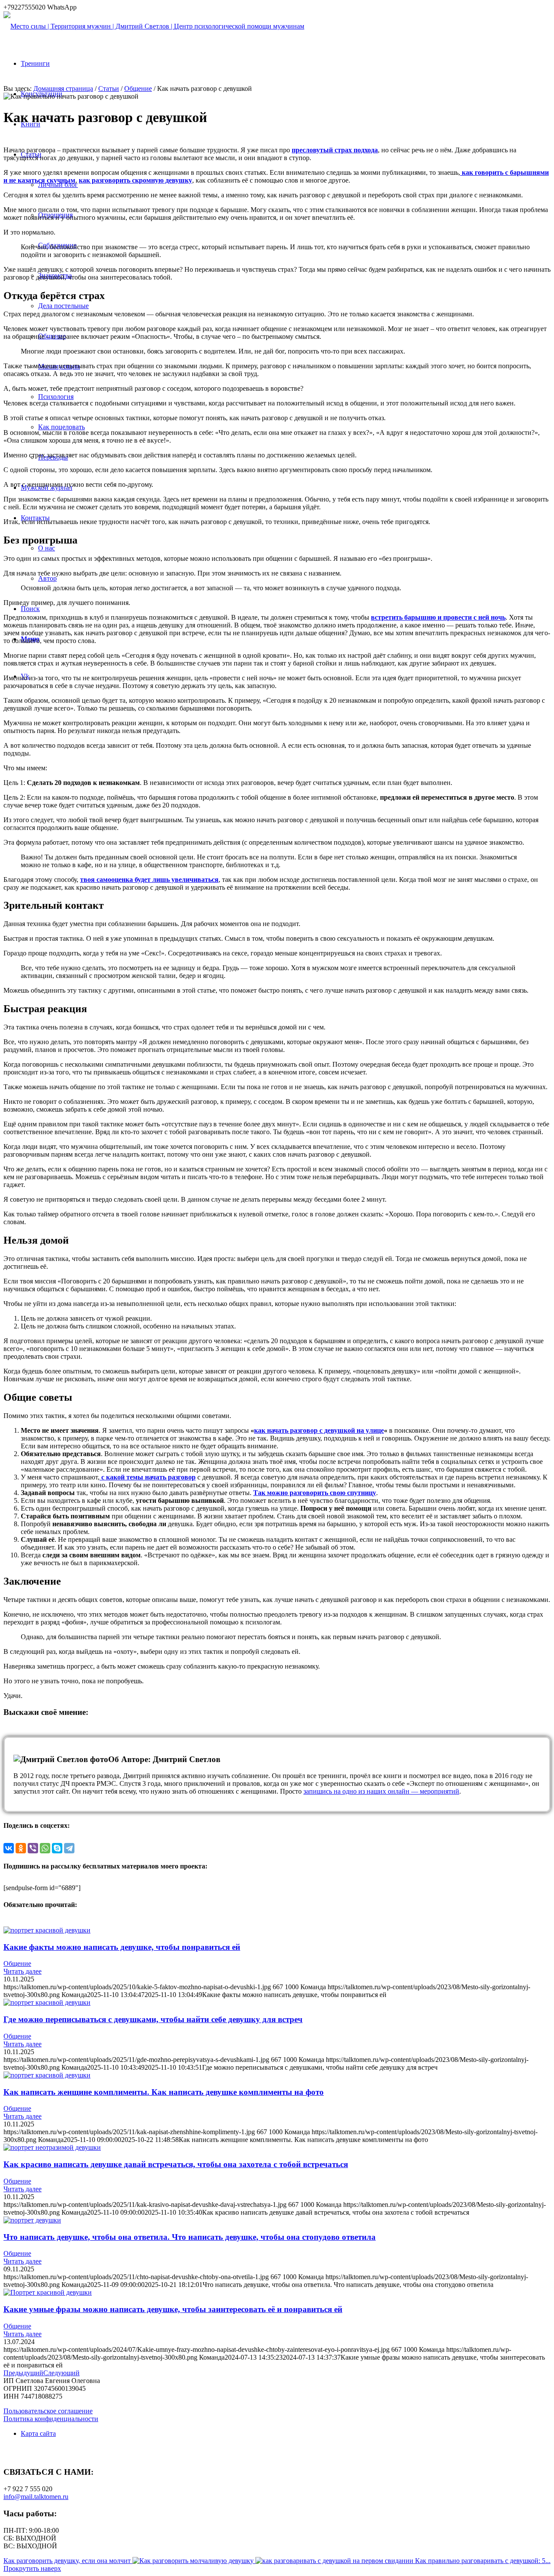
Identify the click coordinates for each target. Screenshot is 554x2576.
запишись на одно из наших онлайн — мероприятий (381, 1791)
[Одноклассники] (21, 1848)
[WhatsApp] (45, 1848)
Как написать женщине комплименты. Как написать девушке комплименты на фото (164, 2092)
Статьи (109, 88)
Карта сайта (38, 2433)
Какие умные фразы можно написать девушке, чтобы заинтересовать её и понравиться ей (173, 2309)
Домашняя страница (63, 88)
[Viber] (33, 1848)
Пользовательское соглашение (48, 2411)
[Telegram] (69, 1848)
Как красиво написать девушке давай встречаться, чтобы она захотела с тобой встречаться (176, 2164)
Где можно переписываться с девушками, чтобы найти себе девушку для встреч (153, 2019)
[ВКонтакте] (9, 1848)
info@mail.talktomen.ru (36, 2497)
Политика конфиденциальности (51, 2419)
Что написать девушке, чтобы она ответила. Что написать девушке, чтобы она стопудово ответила (190, 2237)
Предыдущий (23, 2373)
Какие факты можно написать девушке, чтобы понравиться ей (122, 1947)
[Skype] (57, 1848)
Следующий (61, 2373)
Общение (138, 88)
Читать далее (23, 1971)
